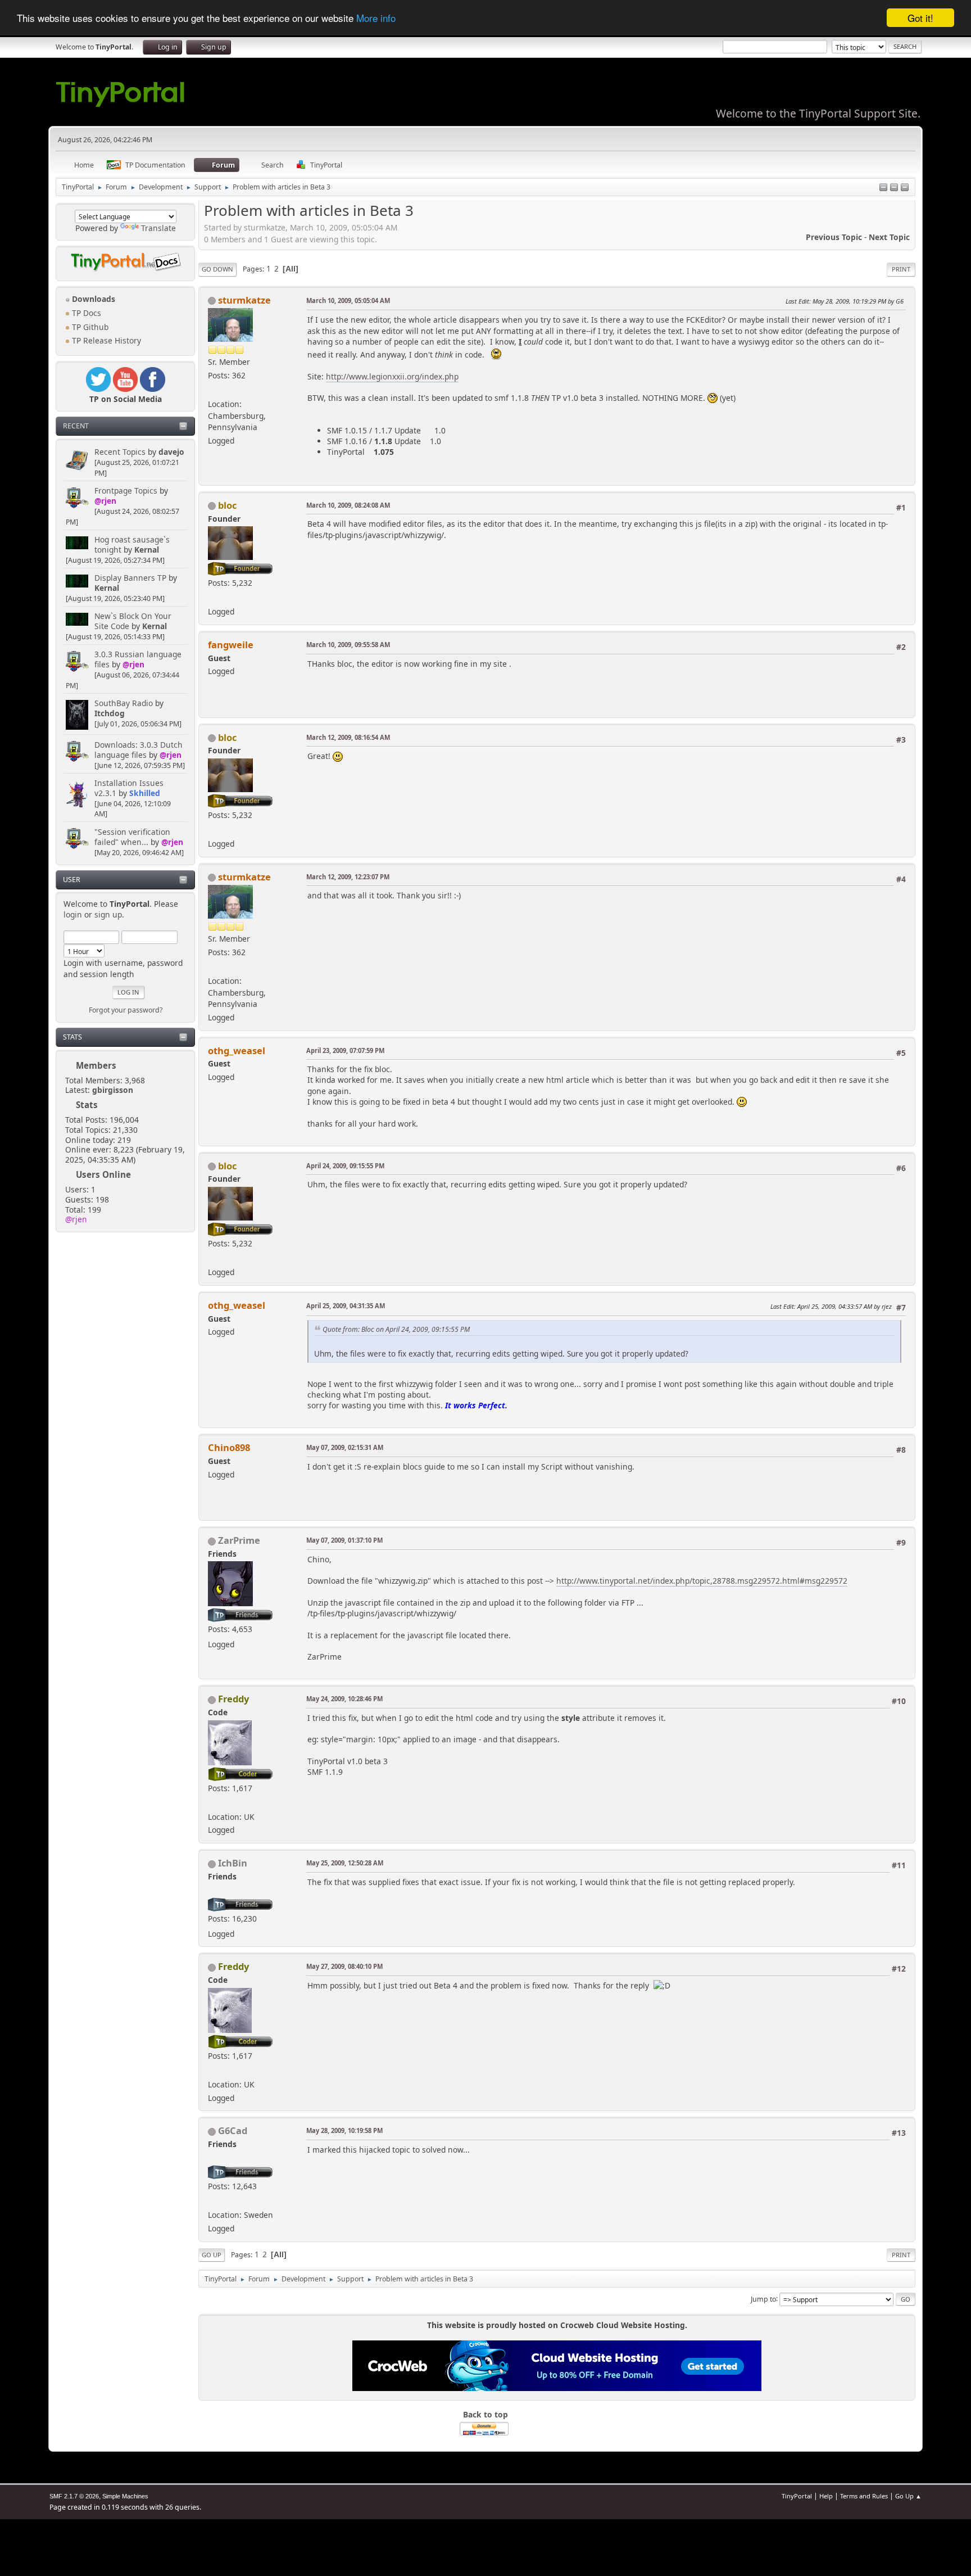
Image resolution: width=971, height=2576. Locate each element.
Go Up (212, 2255)
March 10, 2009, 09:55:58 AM (348, 645)
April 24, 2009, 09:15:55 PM (345, 1166)
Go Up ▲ (908, 2496)
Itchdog (110, 713)
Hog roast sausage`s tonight (132, 544)
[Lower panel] (894, 188)
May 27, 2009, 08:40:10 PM (344, 1966)
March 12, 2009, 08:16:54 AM (348, 737)
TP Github (89, 327)
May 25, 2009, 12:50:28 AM (345, 1863)
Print (901, 269)
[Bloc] (212, 598)
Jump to (763, 2299)
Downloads (92, 299)
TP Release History (105, 340)
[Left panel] (883, 188)
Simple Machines (125, 2496)
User (72, 880)
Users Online (103, 1174)
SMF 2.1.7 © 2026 (74, 2496)
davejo (171, 452)
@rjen (105, 501)
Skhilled (145, 793)
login (73, 914)
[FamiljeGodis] (212, 2201)
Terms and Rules (864, 2496)
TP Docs (85, 313)
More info (376, 18)
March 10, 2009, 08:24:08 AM (348, 505)
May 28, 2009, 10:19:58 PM (344, 2130)
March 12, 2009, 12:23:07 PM (348, 877)
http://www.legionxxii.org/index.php (392, 376)
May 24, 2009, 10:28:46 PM (344, 1699)
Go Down (217, 269)
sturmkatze (244, 300)
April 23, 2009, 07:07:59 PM (345, 1050)
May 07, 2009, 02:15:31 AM (345, 1447)
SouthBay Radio (124, 703)
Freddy (233, 1699)
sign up (108, 914)
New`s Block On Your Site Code (133, 621)
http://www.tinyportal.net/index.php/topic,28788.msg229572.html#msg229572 (702, 1581)
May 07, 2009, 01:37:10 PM (344, 1540)
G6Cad (233, 2130)
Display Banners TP (130, 578)
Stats (72, 1037)
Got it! (920, 18)
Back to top (485, 2414)
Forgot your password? (126, 1010)
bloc (227, 505)
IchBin (233, 1863)
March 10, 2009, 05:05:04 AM (348, 300)
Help (826, 2496)
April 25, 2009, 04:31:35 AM (346, 1306)
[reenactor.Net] (212, 390)
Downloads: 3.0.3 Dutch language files (139, 750)
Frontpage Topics (126, 491)
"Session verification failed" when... (132, 837)
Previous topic (834, 237)
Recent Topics (120, 452)
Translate (158, 228)
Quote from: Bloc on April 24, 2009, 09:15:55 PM (396, 1329)
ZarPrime (239, 1540)
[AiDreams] (212, 1803)
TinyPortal (797, 2496)
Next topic (889, 237)
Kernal (147, 550)
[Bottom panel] (905, 188)
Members (96, 1065)
